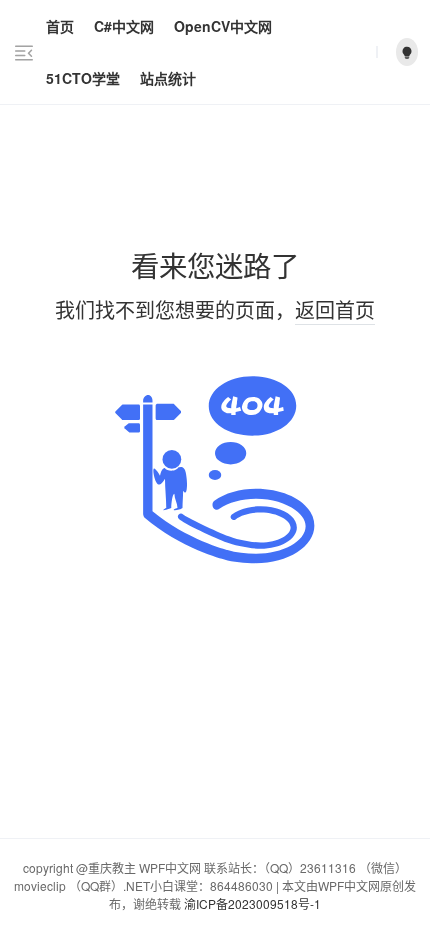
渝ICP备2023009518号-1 (252, 903)
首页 (60, 26)
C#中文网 (124, 26)
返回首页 (335, 309)
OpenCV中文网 (223, 26)
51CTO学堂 (83, 78)
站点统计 (168, 78)
